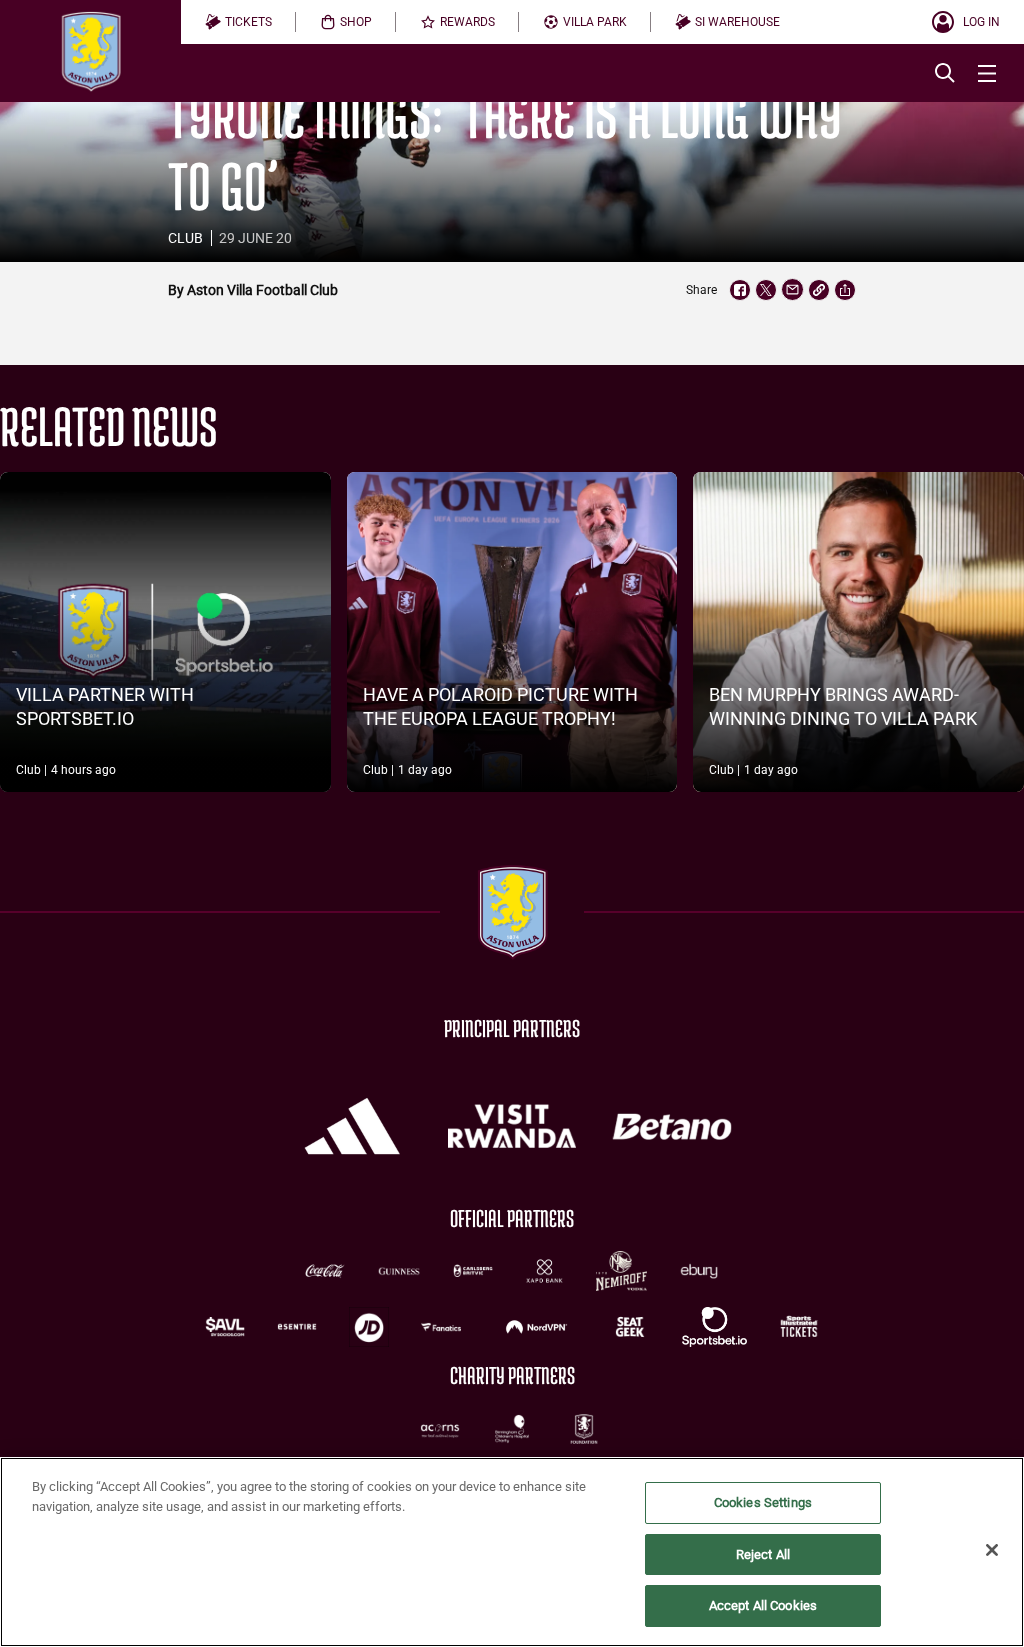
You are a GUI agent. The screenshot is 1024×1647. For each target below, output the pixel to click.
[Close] (992, 1550)
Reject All (763, 1554)
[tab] (238, 22)
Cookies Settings (763, 1502)
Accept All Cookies (763, 1605)
